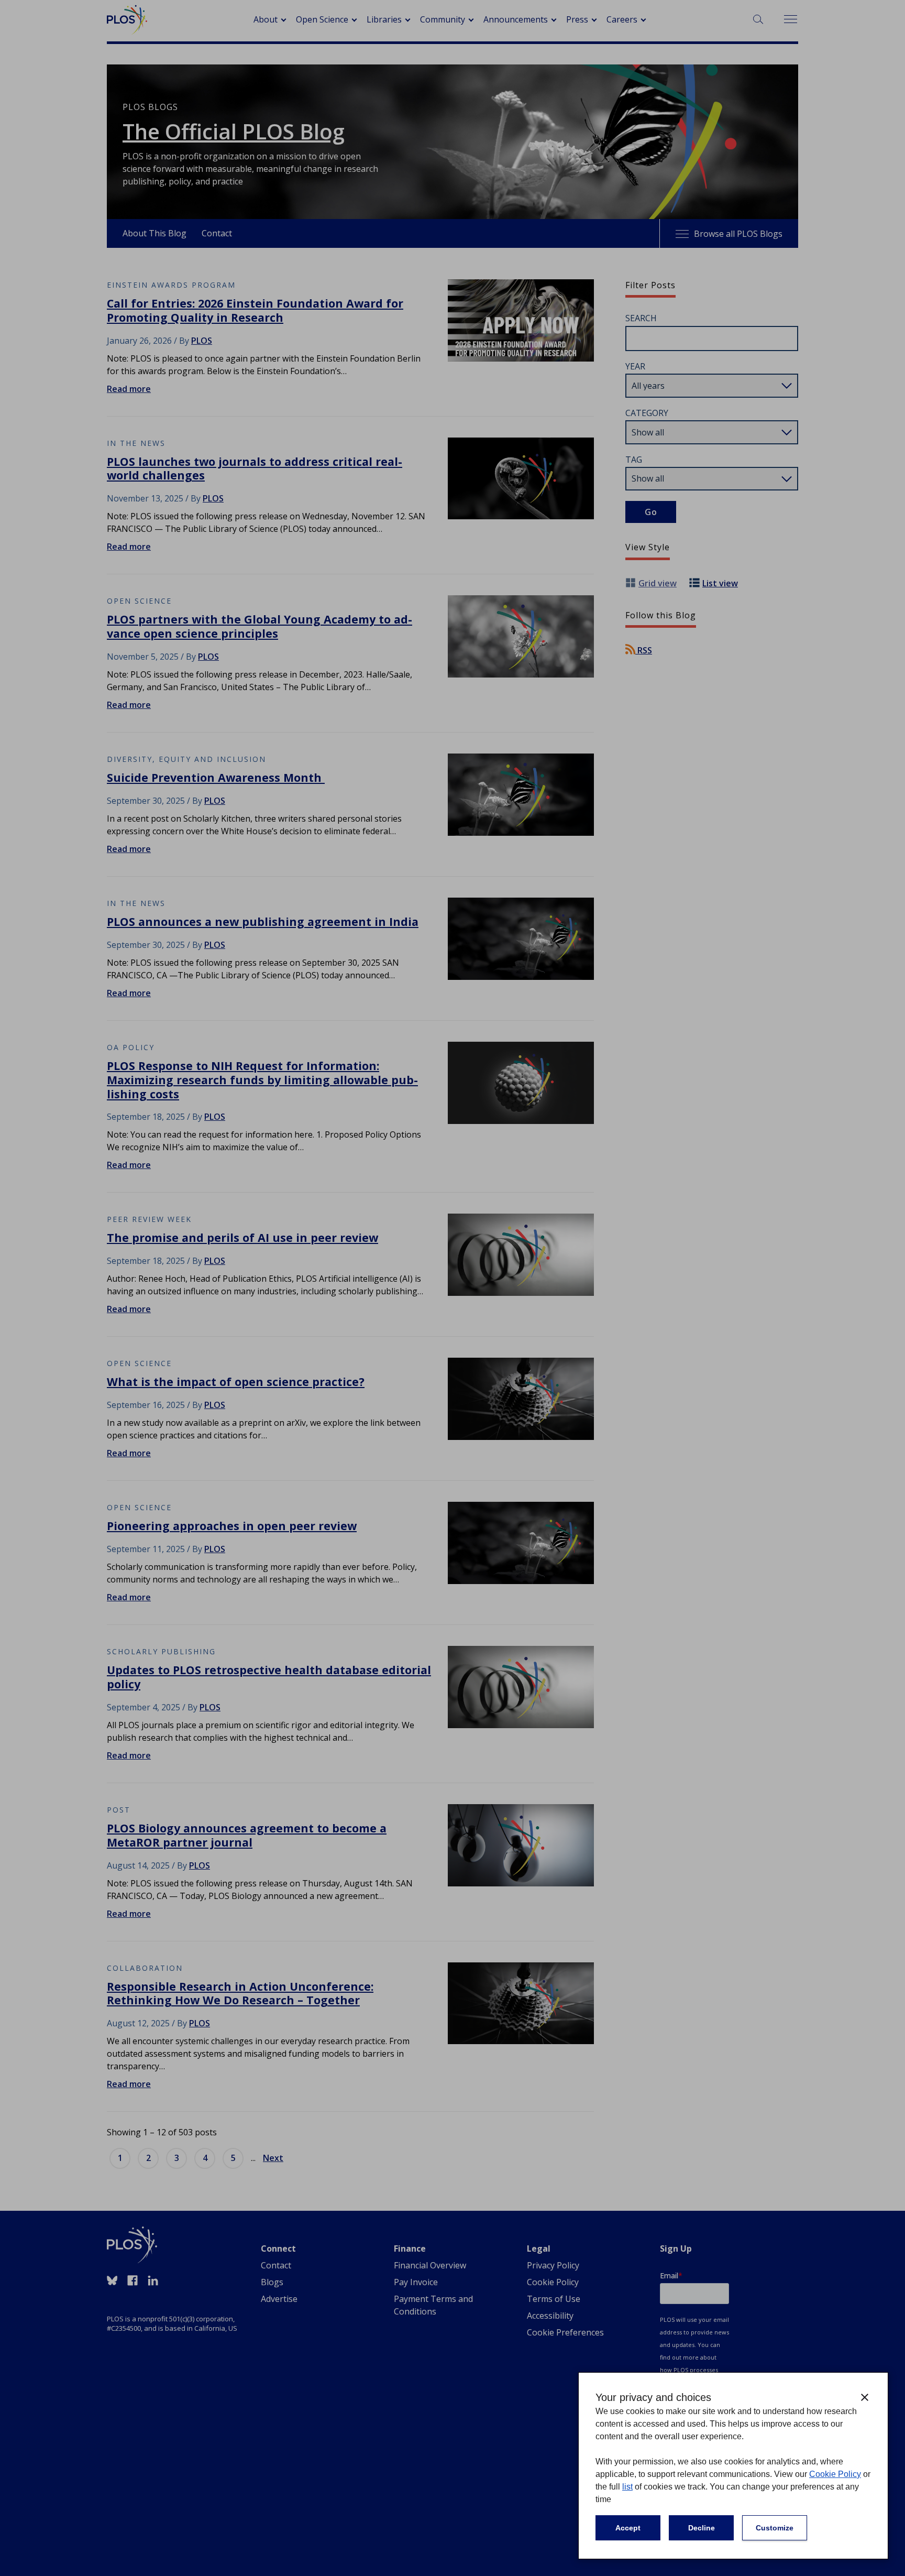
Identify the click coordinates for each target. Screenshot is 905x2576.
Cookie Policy (835, 2474)
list (627, 2487)
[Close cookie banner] (865, 2397)
